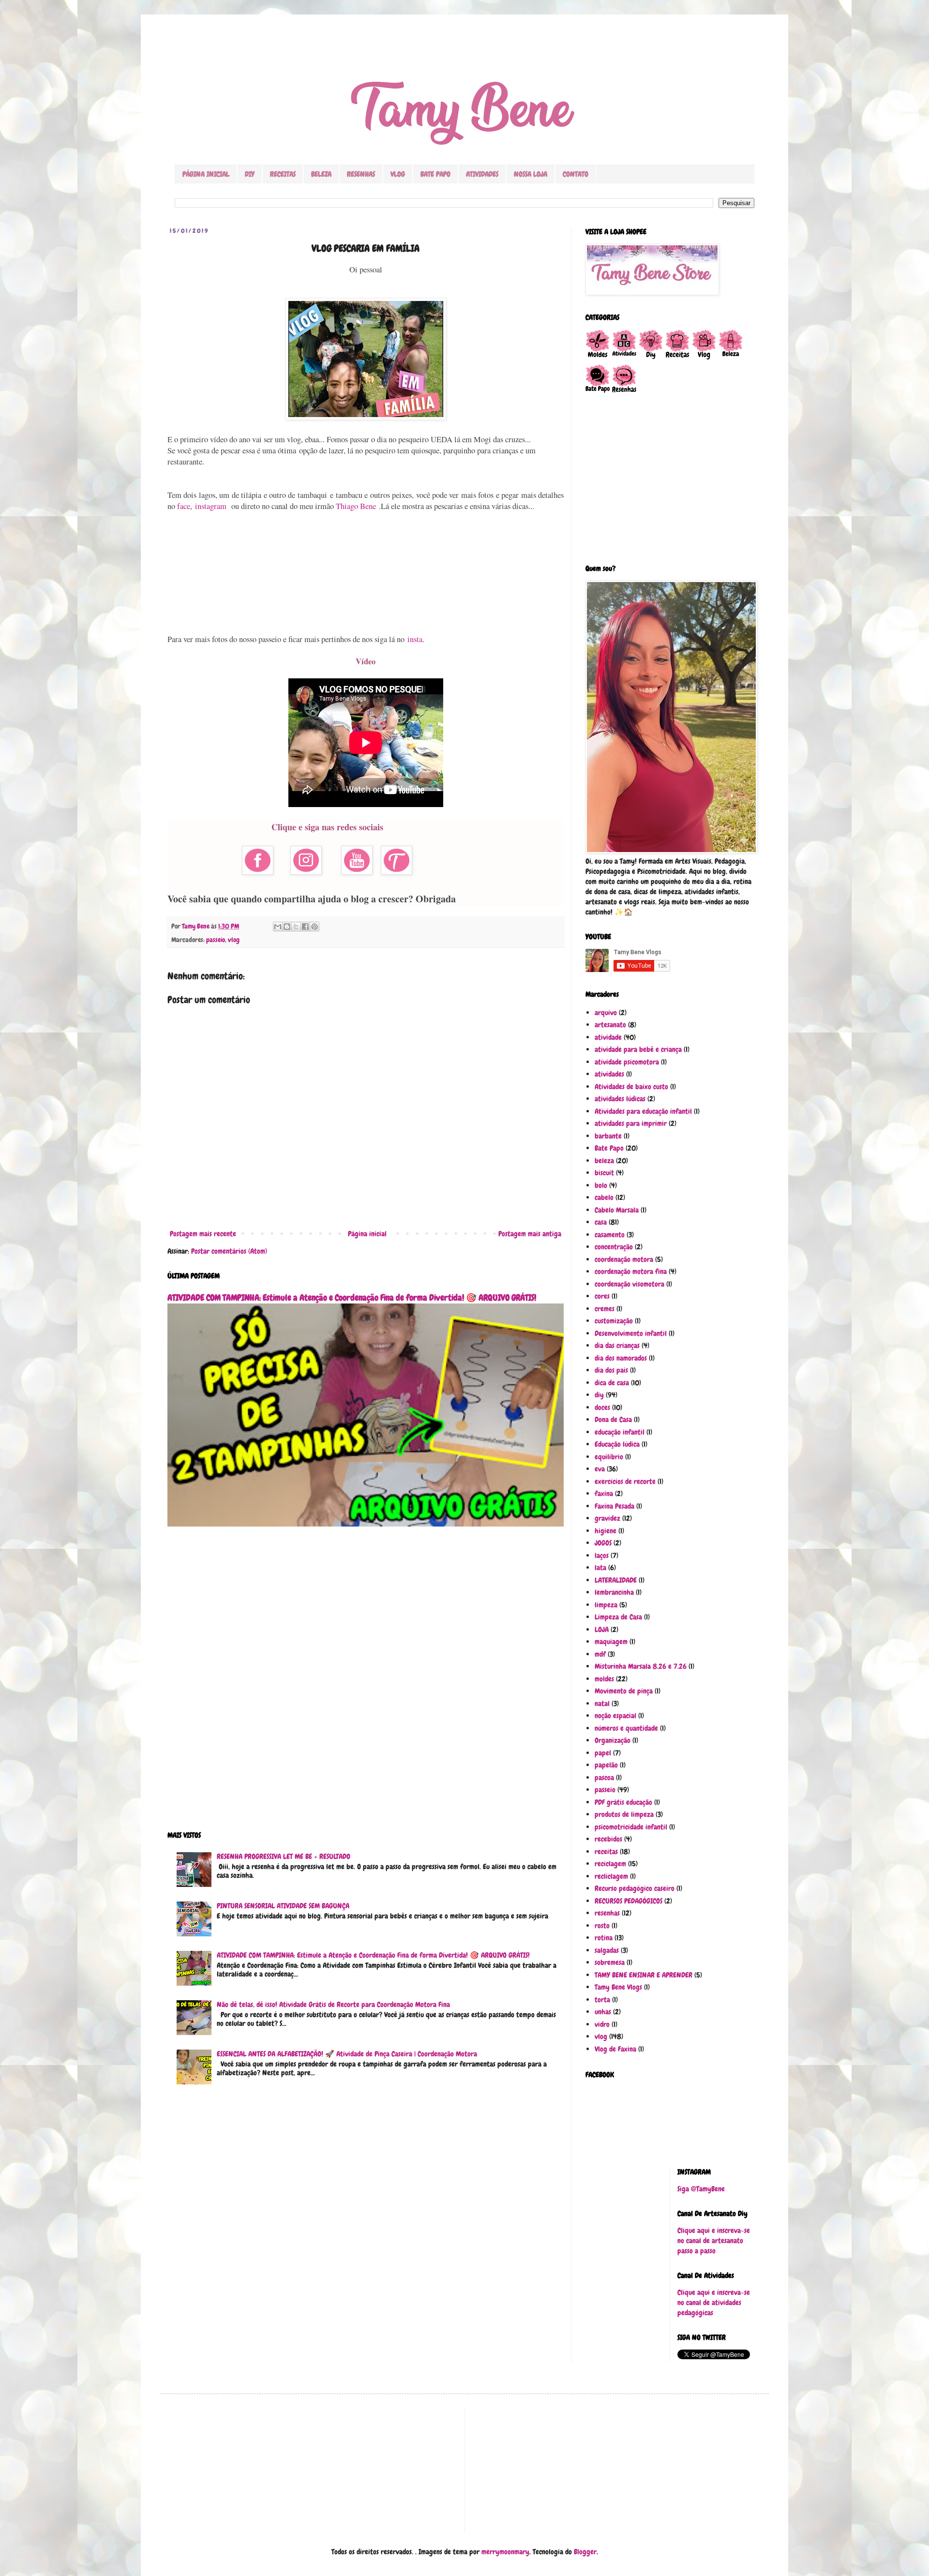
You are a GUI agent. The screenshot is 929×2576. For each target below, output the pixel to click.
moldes (604, 1679)
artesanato (610, 1025)
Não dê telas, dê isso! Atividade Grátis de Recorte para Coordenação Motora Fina (333, 2005)
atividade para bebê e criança (638, 1049)
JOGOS (603, 1543)
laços (602, 1556)
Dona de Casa (613, 1420)
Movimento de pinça (624, 1691)
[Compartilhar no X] (296, 927)
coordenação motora (624, 1259)
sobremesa (610, 1962)
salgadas (607, 1950)
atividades (609, 1074)
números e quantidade (626, 1728)
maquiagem (611, 1642)
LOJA (602, 1630)
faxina (604, 1494)
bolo (601, 1185)
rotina (604, 1938)
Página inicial (367, 1234)
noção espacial (615, 1716)
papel (603, 1753)
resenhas (607, 1913)
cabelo (604, 1198)
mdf (600, 1654)
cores (602, 1296)
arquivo (606, 1013)
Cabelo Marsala (617, 1210)
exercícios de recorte (625, 1482)
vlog (234, 940)
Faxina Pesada (614, 1506)
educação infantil (620, 1432)
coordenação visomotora (629, 1284)
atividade (608, 1037)
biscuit (604, 1173)
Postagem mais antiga (530, 1234)
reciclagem (610, 1864)
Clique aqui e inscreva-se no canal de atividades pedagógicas (714, 2303)
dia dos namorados (621, 1358)
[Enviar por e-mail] (278, 927)
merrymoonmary (505, 2552)
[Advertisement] (366, 573)
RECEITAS (283, 174)
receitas (606, 1852)
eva (600, 1469)
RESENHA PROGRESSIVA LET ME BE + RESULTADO (284, 1857)
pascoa (604, 1778)
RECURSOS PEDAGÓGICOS (629, 1901)
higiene (606, 1531)
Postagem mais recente (203, 1234)
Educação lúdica (617, 1444)
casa (601, 1222)
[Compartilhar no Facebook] (305, 927)
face (184, 506)
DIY (250, 174)
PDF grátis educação (623, 1802)
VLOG (398, 174)
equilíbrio (609, 1457)
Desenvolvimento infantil (631, 1333)
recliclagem (611, 1876)
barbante (608, 1136)
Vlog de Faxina (615, 2049)
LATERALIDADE (616, 1580)
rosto (602, 1926)
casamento (610, 1235)
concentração (614, 1247)
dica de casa (612, 1383)
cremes (605, 1309)
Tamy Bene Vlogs (618, 1987)
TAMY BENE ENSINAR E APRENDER (644, 1975)
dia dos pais (611, 1370)
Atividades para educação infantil (643, 1111)
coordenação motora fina (631, 1272)
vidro (602, 2024)
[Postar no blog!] (287, 927)
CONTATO (576, 174)
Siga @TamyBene (701, 2189)
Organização (613, 1740)
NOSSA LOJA (531, 174)
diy (599, 1395)
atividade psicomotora (627, 1062)
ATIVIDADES (482, 174)
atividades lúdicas (620, 1099)
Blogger (585, 2552)
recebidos (608, 1839)
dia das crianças (617, 1346)
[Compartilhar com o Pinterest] (315, 927)
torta (602, 2000)
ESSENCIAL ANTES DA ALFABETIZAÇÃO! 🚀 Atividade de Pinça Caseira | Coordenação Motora (347, 2054)
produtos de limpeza (624, 1814)
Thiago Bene (357, 506)
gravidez (607, 1518)
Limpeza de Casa (618, 1617)
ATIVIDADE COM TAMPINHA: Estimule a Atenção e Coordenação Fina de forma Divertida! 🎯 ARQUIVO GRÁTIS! (352, 1298)
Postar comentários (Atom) (229, 1251)
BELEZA (321, 174)
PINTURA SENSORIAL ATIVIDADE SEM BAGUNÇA (283, 1906)
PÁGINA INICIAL (206, 174)
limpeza (606, 1605)
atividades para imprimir (631, 1123)
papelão (606, 1765)
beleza (604, 1161)
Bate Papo (609, 1148)
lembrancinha (614, 1592)
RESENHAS (361, 174)
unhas (603, 2012)
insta (415, 639)
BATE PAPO (435, 174)
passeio (216, 940)
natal (602, 1704)
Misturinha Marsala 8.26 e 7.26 (641, 1666)
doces (602, 1408)
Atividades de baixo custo (631, 1087)
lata (600, 1568)
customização (614, 1321)
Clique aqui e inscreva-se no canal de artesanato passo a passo (714, 2241)
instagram (211, 506)
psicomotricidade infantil (631, 1827)
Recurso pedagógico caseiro (635, 1888)
